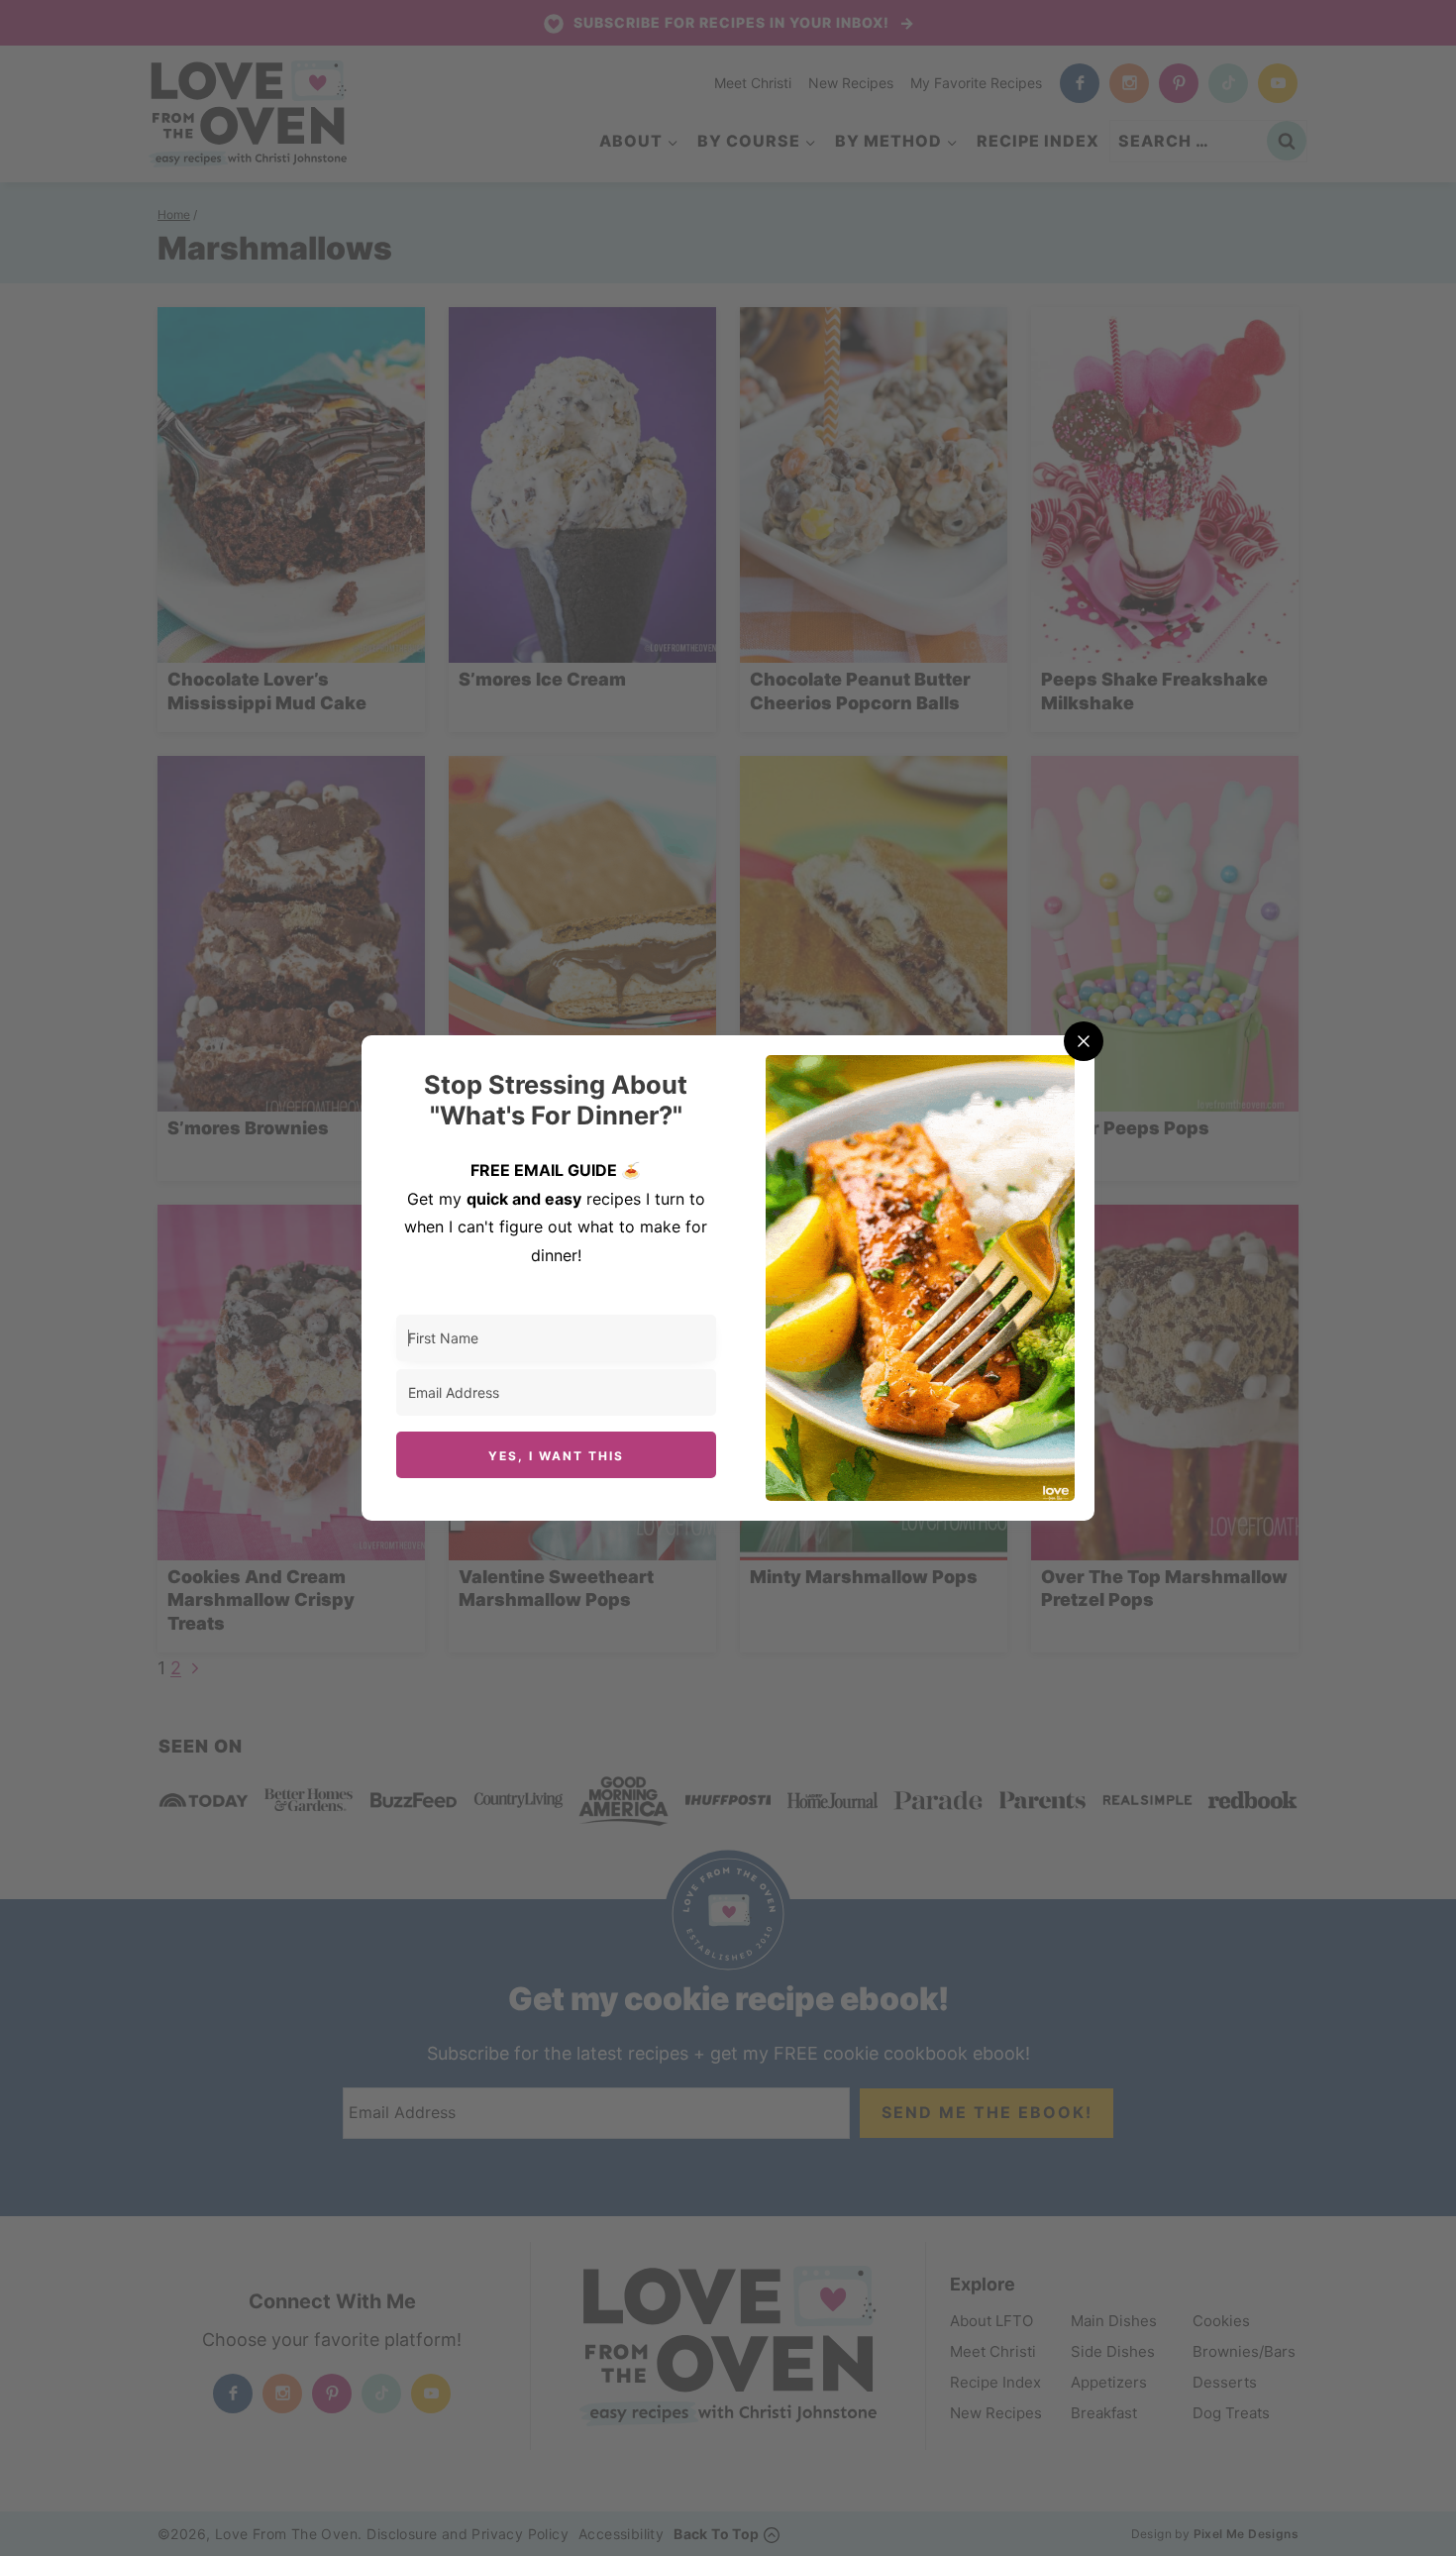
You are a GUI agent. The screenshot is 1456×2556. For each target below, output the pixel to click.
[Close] (1084, 1041)
